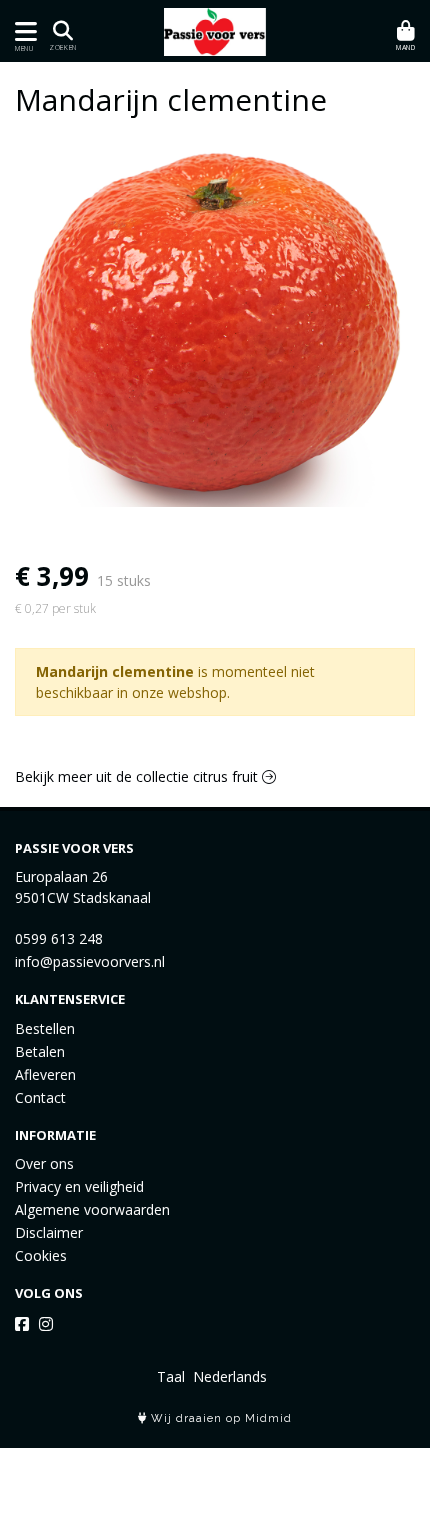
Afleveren (45, 1074)
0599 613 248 (59, 938)
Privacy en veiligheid (79, 1186)
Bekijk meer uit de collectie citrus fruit (138, 776)
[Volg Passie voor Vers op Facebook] (22, 1324)
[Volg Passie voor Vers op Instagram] (46, 1324)
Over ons (44, 1163)
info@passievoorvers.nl (90, 961)
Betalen (40, 1051)
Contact (40, 1097)
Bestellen (45, 1028)
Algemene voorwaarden (92, 1209)
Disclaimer (49, 1232)
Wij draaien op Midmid (219, 1418)
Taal (171, 1376)
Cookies (41, 1255)
